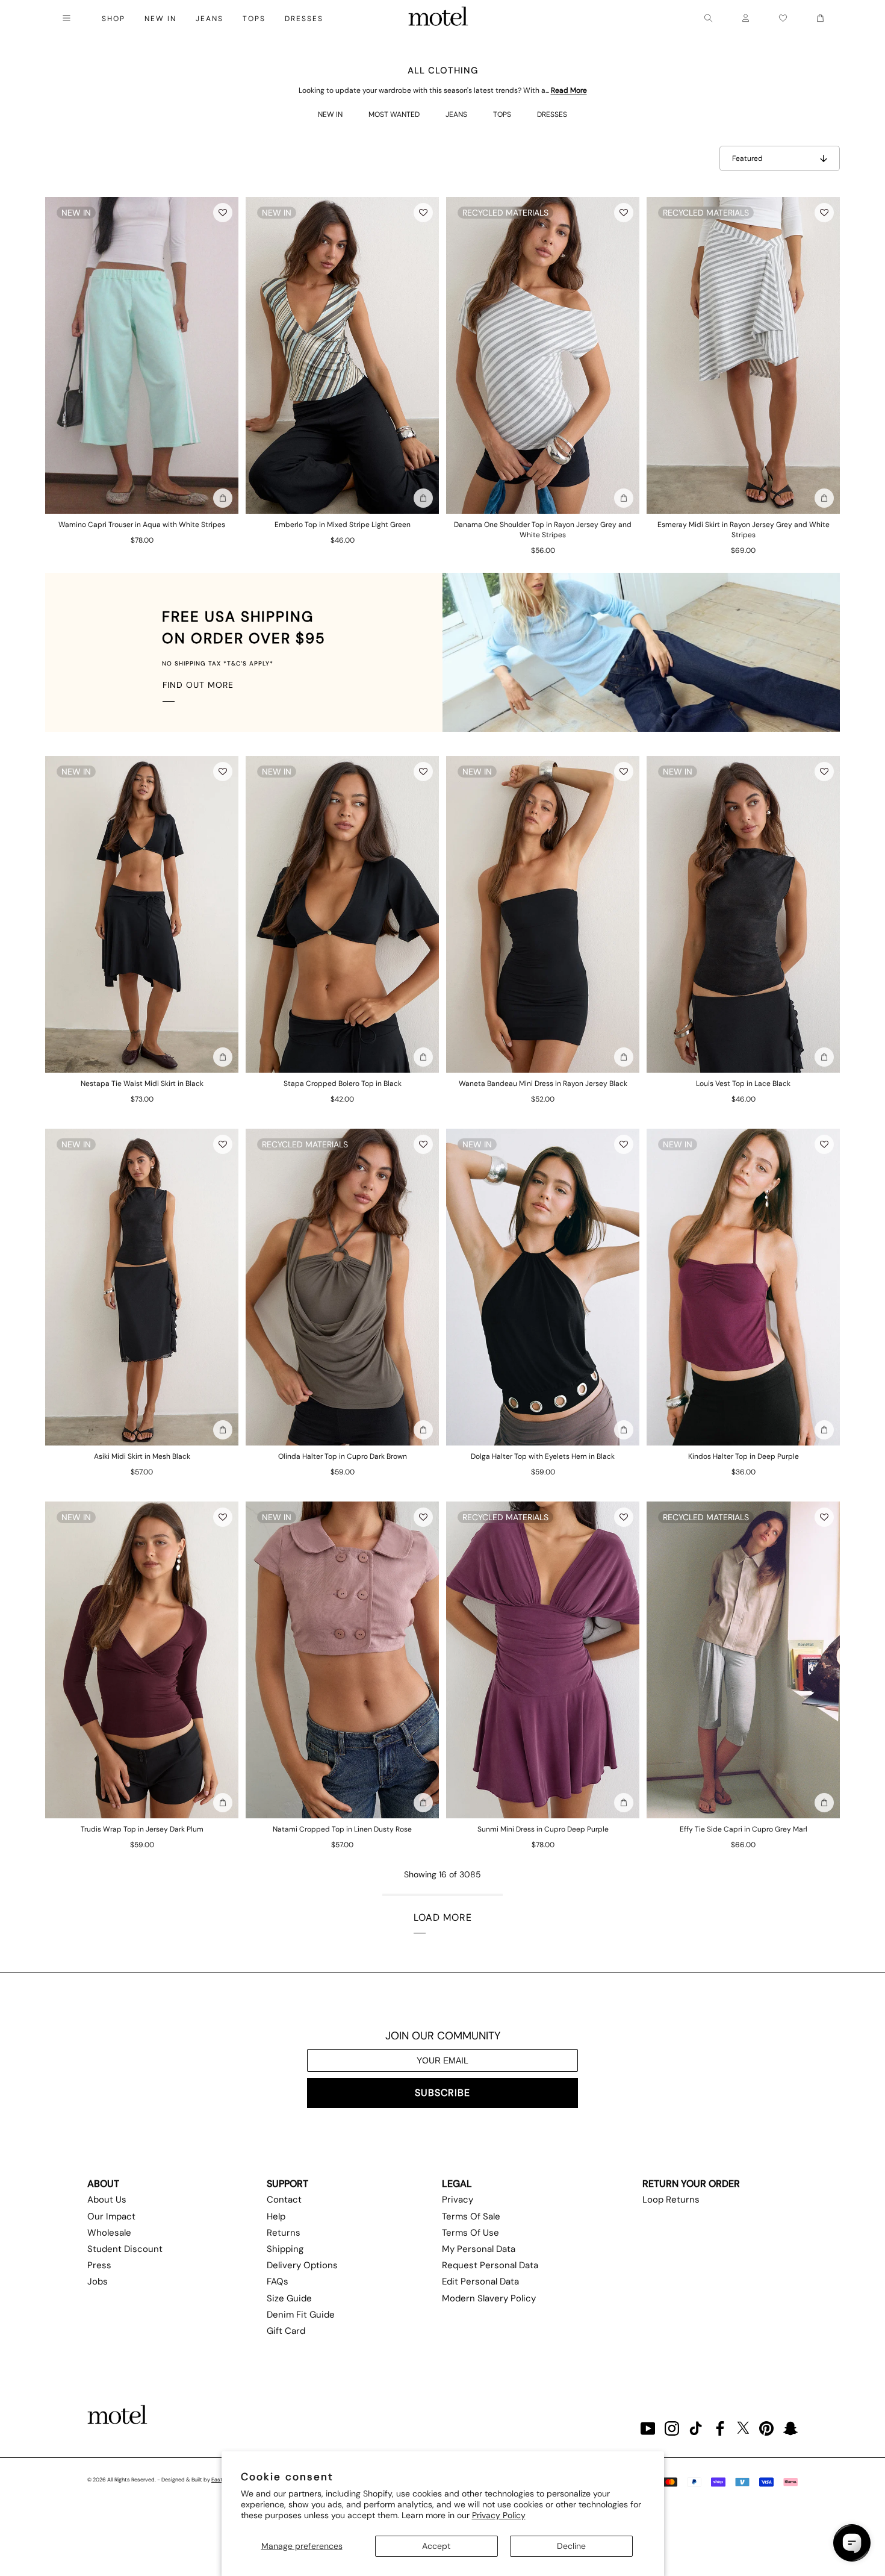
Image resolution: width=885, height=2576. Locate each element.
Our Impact (111, 2216)
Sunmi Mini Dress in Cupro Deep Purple (543, 1829)
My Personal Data (479, 2249)
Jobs (98, 2281)
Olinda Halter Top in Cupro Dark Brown (343, 1456)
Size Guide (289, 2298)
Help (276, 2216)
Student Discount (125, 2249)
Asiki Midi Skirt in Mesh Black (142, 1456)
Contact (284, 2200)
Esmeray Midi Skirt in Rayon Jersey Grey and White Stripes (744, 530)
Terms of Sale (471, 2216)
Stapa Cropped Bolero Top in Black (343, 1084)
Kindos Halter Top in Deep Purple (744, 1456)
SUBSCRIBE (442, 2093)
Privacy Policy (499, 2515)
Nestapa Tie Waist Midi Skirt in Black (142, 1084)
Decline (571, 2546)
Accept (436, 2546)
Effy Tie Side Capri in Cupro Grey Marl (744, 1829)
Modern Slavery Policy (489, 2298)
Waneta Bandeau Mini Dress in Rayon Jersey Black (543, 1084)
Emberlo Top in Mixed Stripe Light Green (343, 525)
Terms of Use (470, 2233)
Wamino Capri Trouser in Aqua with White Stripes (142, 525)
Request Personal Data (490, 2265)
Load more (443, 1917)
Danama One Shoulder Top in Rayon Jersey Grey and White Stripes (543, 530)
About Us (107, 2200)
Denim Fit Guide (301, 2315)
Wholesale (109, 2233)
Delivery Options (302, 2265)
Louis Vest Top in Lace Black (743, 1084)
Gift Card (286, 2331)
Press (99, 2265)
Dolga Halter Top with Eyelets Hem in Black (543, 1456)
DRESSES (552, 114)
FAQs (278, 2281)
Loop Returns (671, 2200)
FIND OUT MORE (198, 685)
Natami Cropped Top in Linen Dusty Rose (342, 1829)
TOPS (502, 114)
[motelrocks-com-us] (438, 18)
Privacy (458, 2200)
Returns (284, 2233)
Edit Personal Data (480, 2281)
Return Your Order (691, 2184)
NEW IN (330, 114)
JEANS (456, 114)
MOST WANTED (394, 114)
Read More (569, 90)
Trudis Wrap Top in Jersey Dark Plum (142, 1829)
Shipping (285, 2249)
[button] (223, 213)
